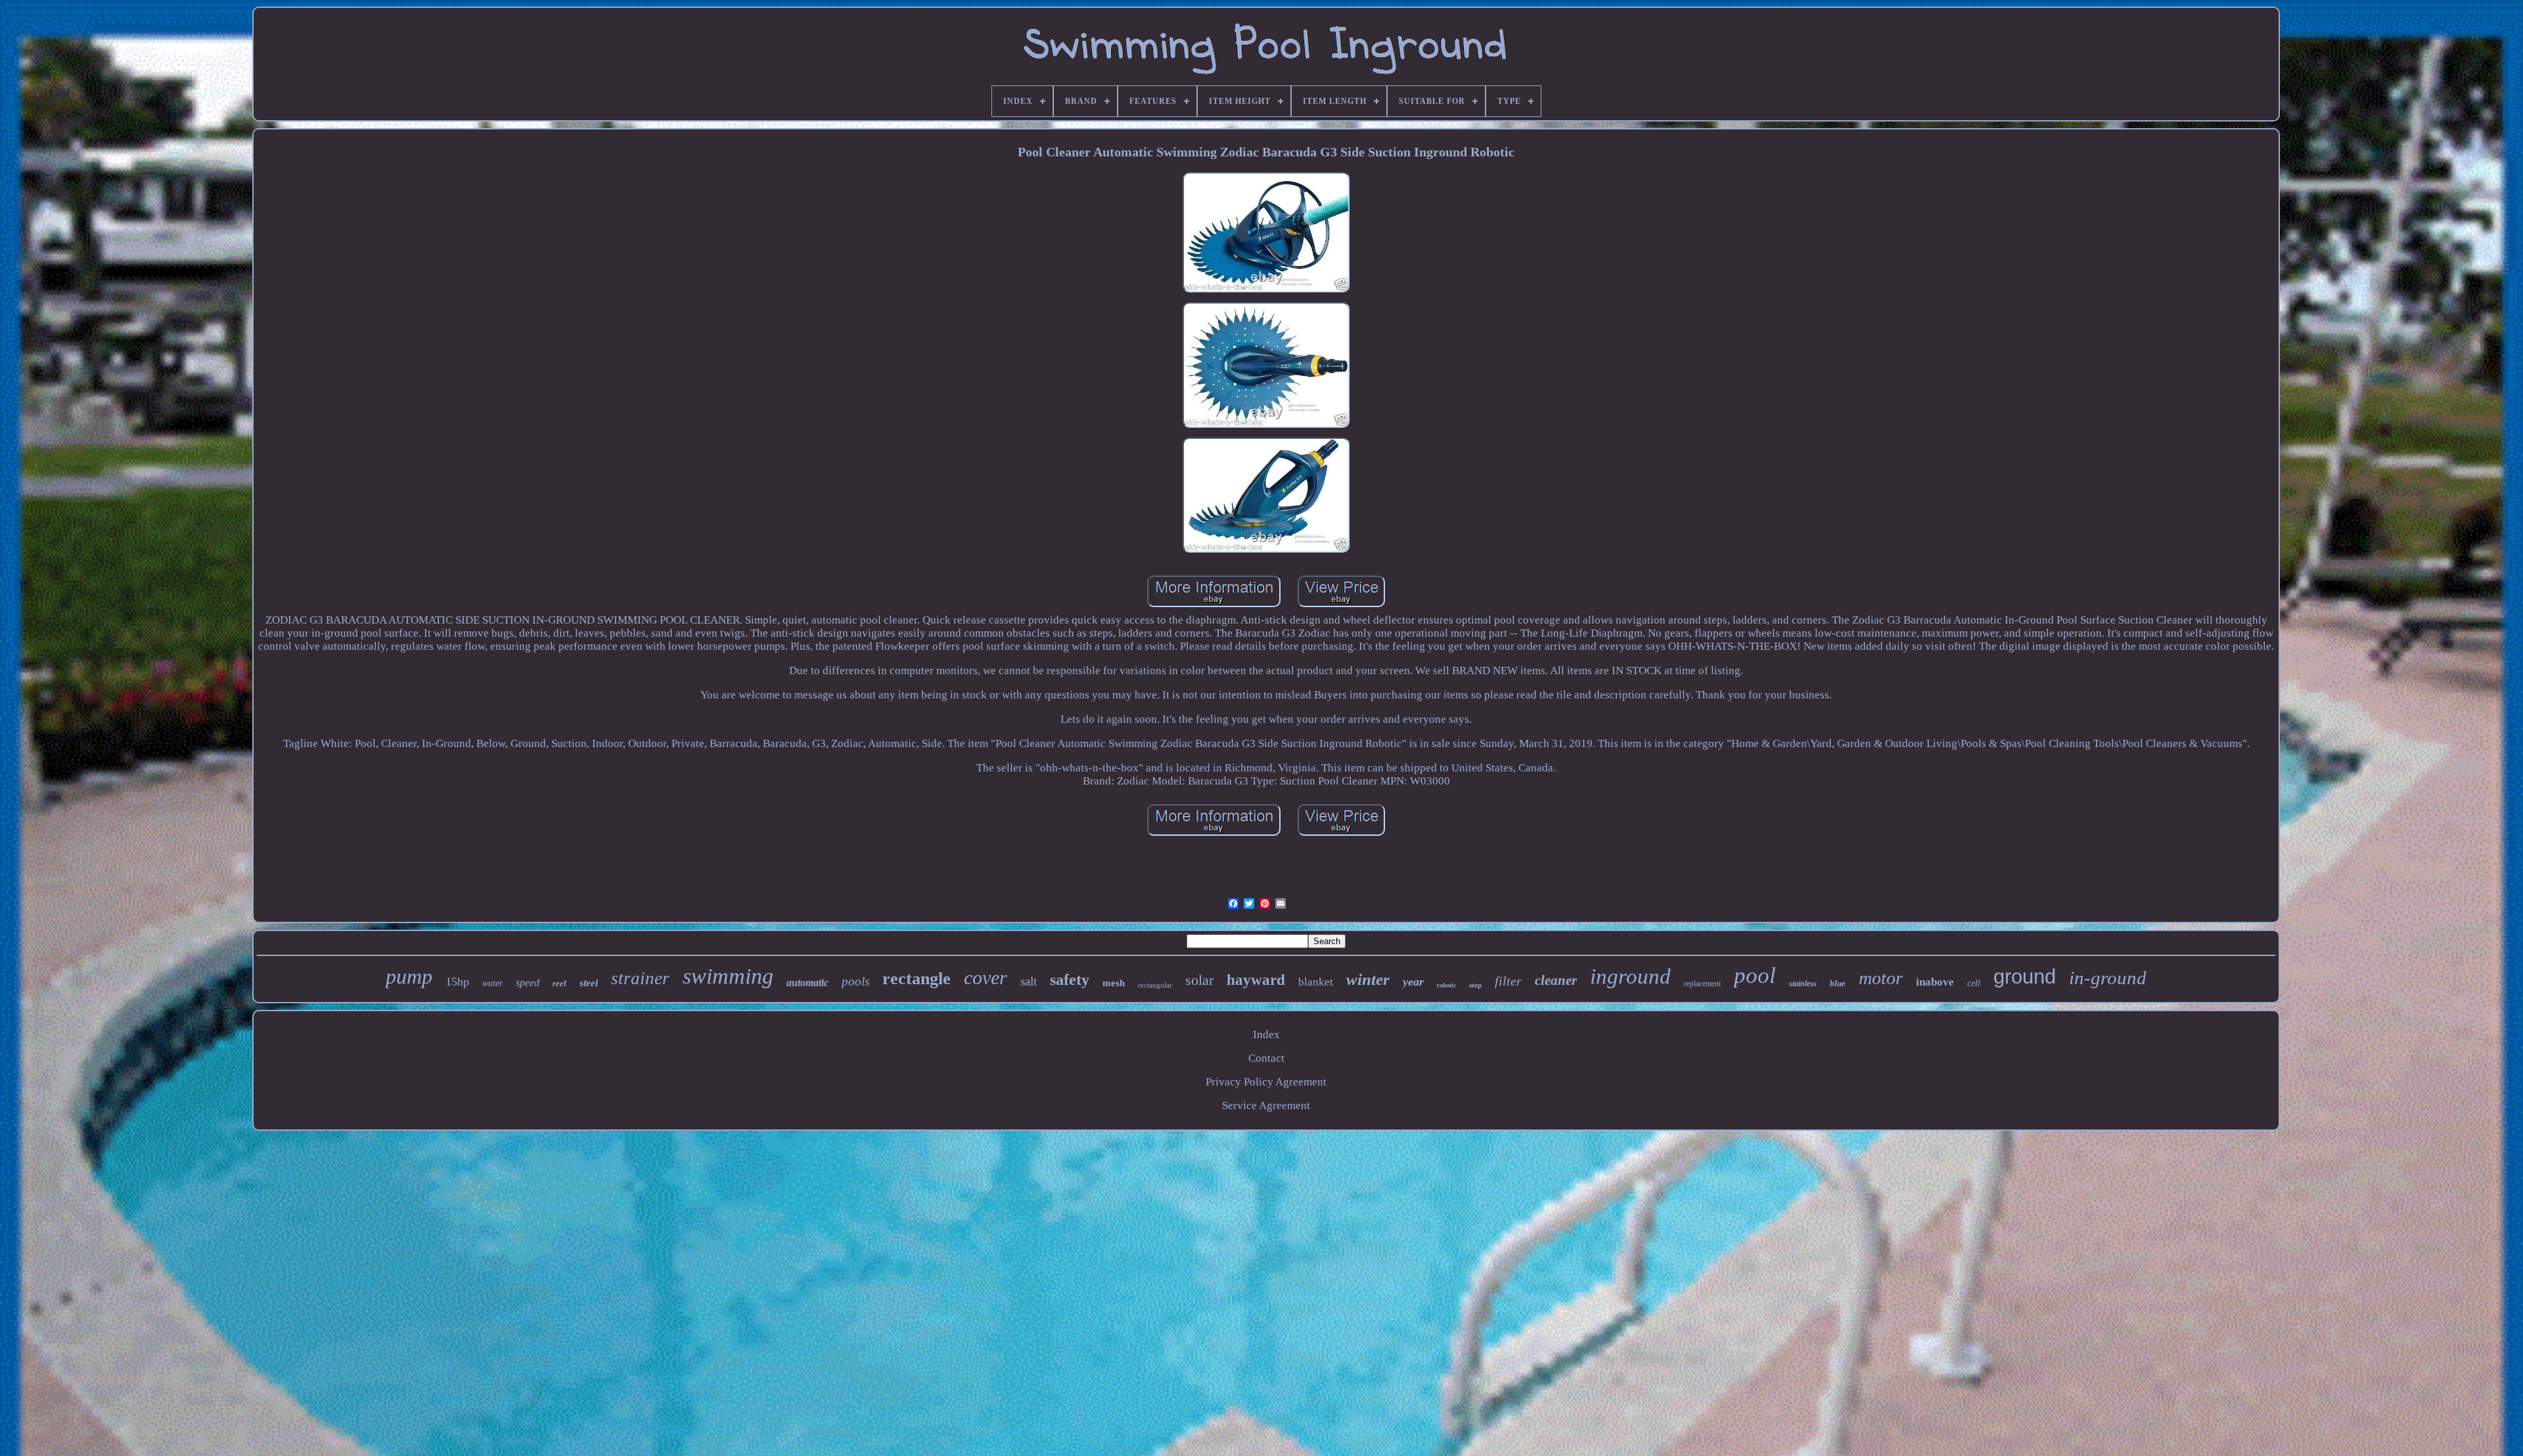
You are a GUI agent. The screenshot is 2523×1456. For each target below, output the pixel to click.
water (492, 983)
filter (1508, 981)
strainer (640, 978)
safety (1070, 980)
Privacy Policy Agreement (1266, 1082)
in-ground (2108, 978)
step (1475, 985)
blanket (1316, 982)
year (1413, 982)
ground (2025, 977)
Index (1266, 1035)
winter (1368, 979)
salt (1029, 981)
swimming (728, 976)
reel (559, 983)
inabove (1935, 982)
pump (409, 976)
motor (1881, 978)
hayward (1256, 980)
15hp (457, 982)
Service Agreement (1266, 1105)
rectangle (917, 979)
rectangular (1155, 985)
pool (1755, 975)
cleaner (1556, 980)
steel (589, 983)
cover (986, 977)
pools (855, 981)
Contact (1266, 1058)
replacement (1702, 984)
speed (528, 983)
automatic (807, 983)
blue (1838, 983)
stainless (1803, 984)
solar (1199, 980)
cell (1974, 983)
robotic (1446, 985)
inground (1630, 976)
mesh (1114, 983)
